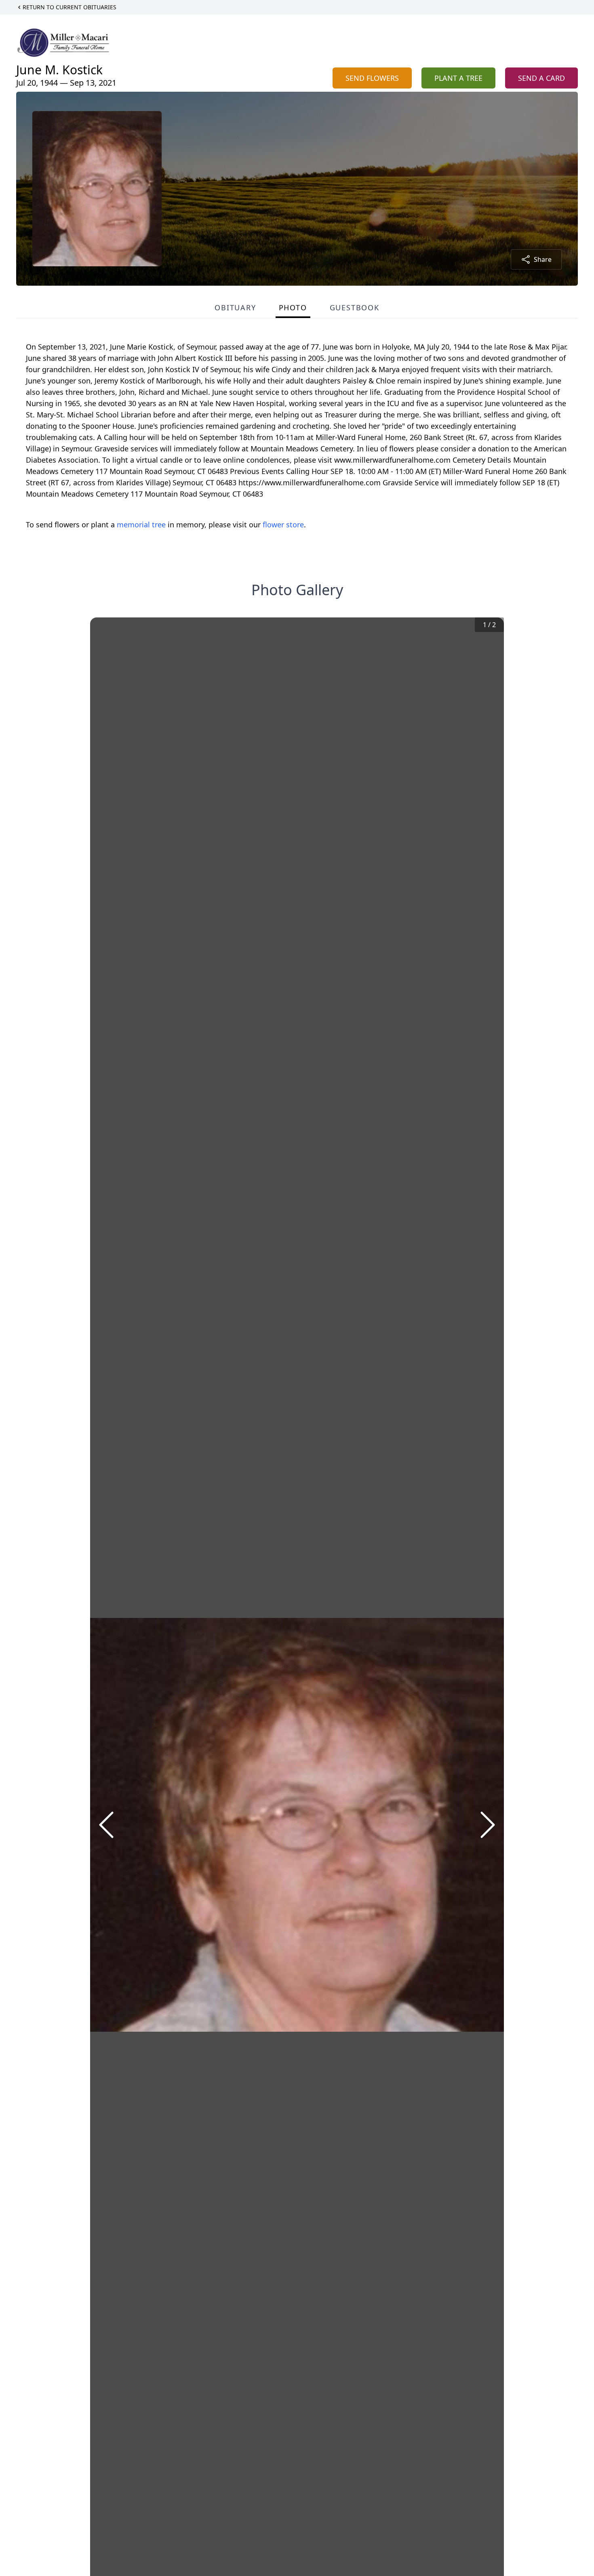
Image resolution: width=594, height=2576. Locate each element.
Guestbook (355, 308)
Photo (293, 308)
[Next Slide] (488, 1825)
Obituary (235, 308)
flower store (283, 524)
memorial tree (141, 524)
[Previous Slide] (106, 1825)
